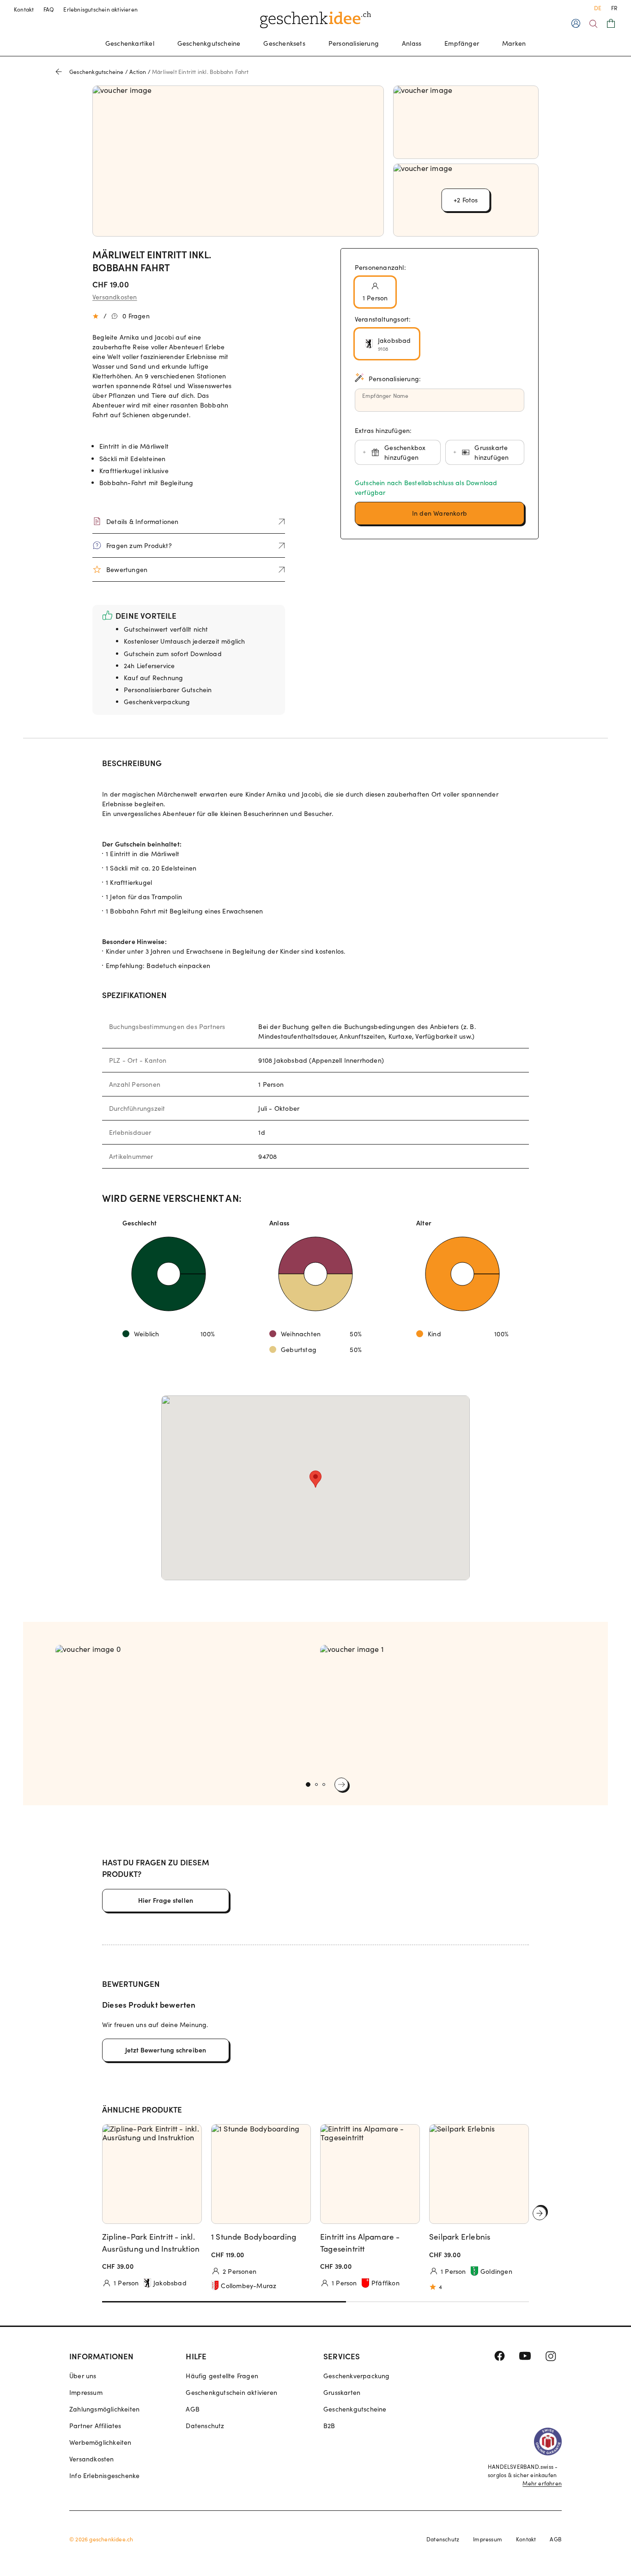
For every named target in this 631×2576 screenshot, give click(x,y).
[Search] (593, 24)
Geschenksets (284, 43)
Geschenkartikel (130, 43)
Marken (514, 43)
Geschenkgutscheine (209, 43)
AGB (193, 2409)
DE (598, 8)
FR (614, 8)
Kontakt (24, 9)
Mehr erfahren (542, 2483)
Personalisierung (354, 43)
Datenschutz (205, 2426)
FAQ (49, 9)
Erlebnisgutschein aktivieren (100, 9)
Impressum (86, 2392)
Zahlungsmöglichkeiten (104, 2409)
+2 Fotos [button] (466, 200)
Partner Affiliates (95, 2426)
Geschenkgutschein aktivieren (231, 2392)
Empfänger (462, 43)
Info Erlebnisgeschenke (104, 2476)
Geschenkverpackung (357, 2376)
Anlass (412, 43)
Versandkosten (115, 297)
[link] (183, 1709)
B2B (329, 2426)
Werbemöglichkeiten (100, 2442)
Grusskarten (342, 2392)
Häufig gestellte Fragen (222, 2376)
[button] (440, 513)
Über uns (83, 2376)
